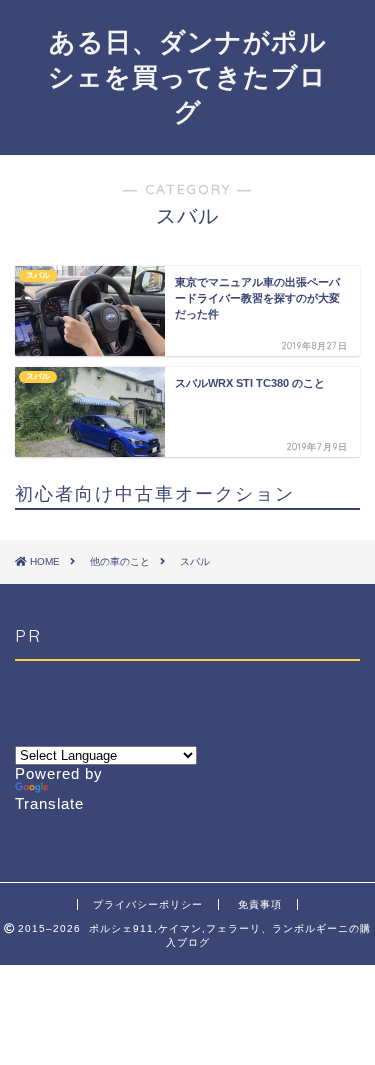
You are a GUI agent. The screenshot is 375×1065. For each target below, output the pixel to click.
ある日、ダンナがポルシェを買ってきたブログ (187, 76)
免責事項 (260, 904)
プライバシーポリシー (148, 904)
